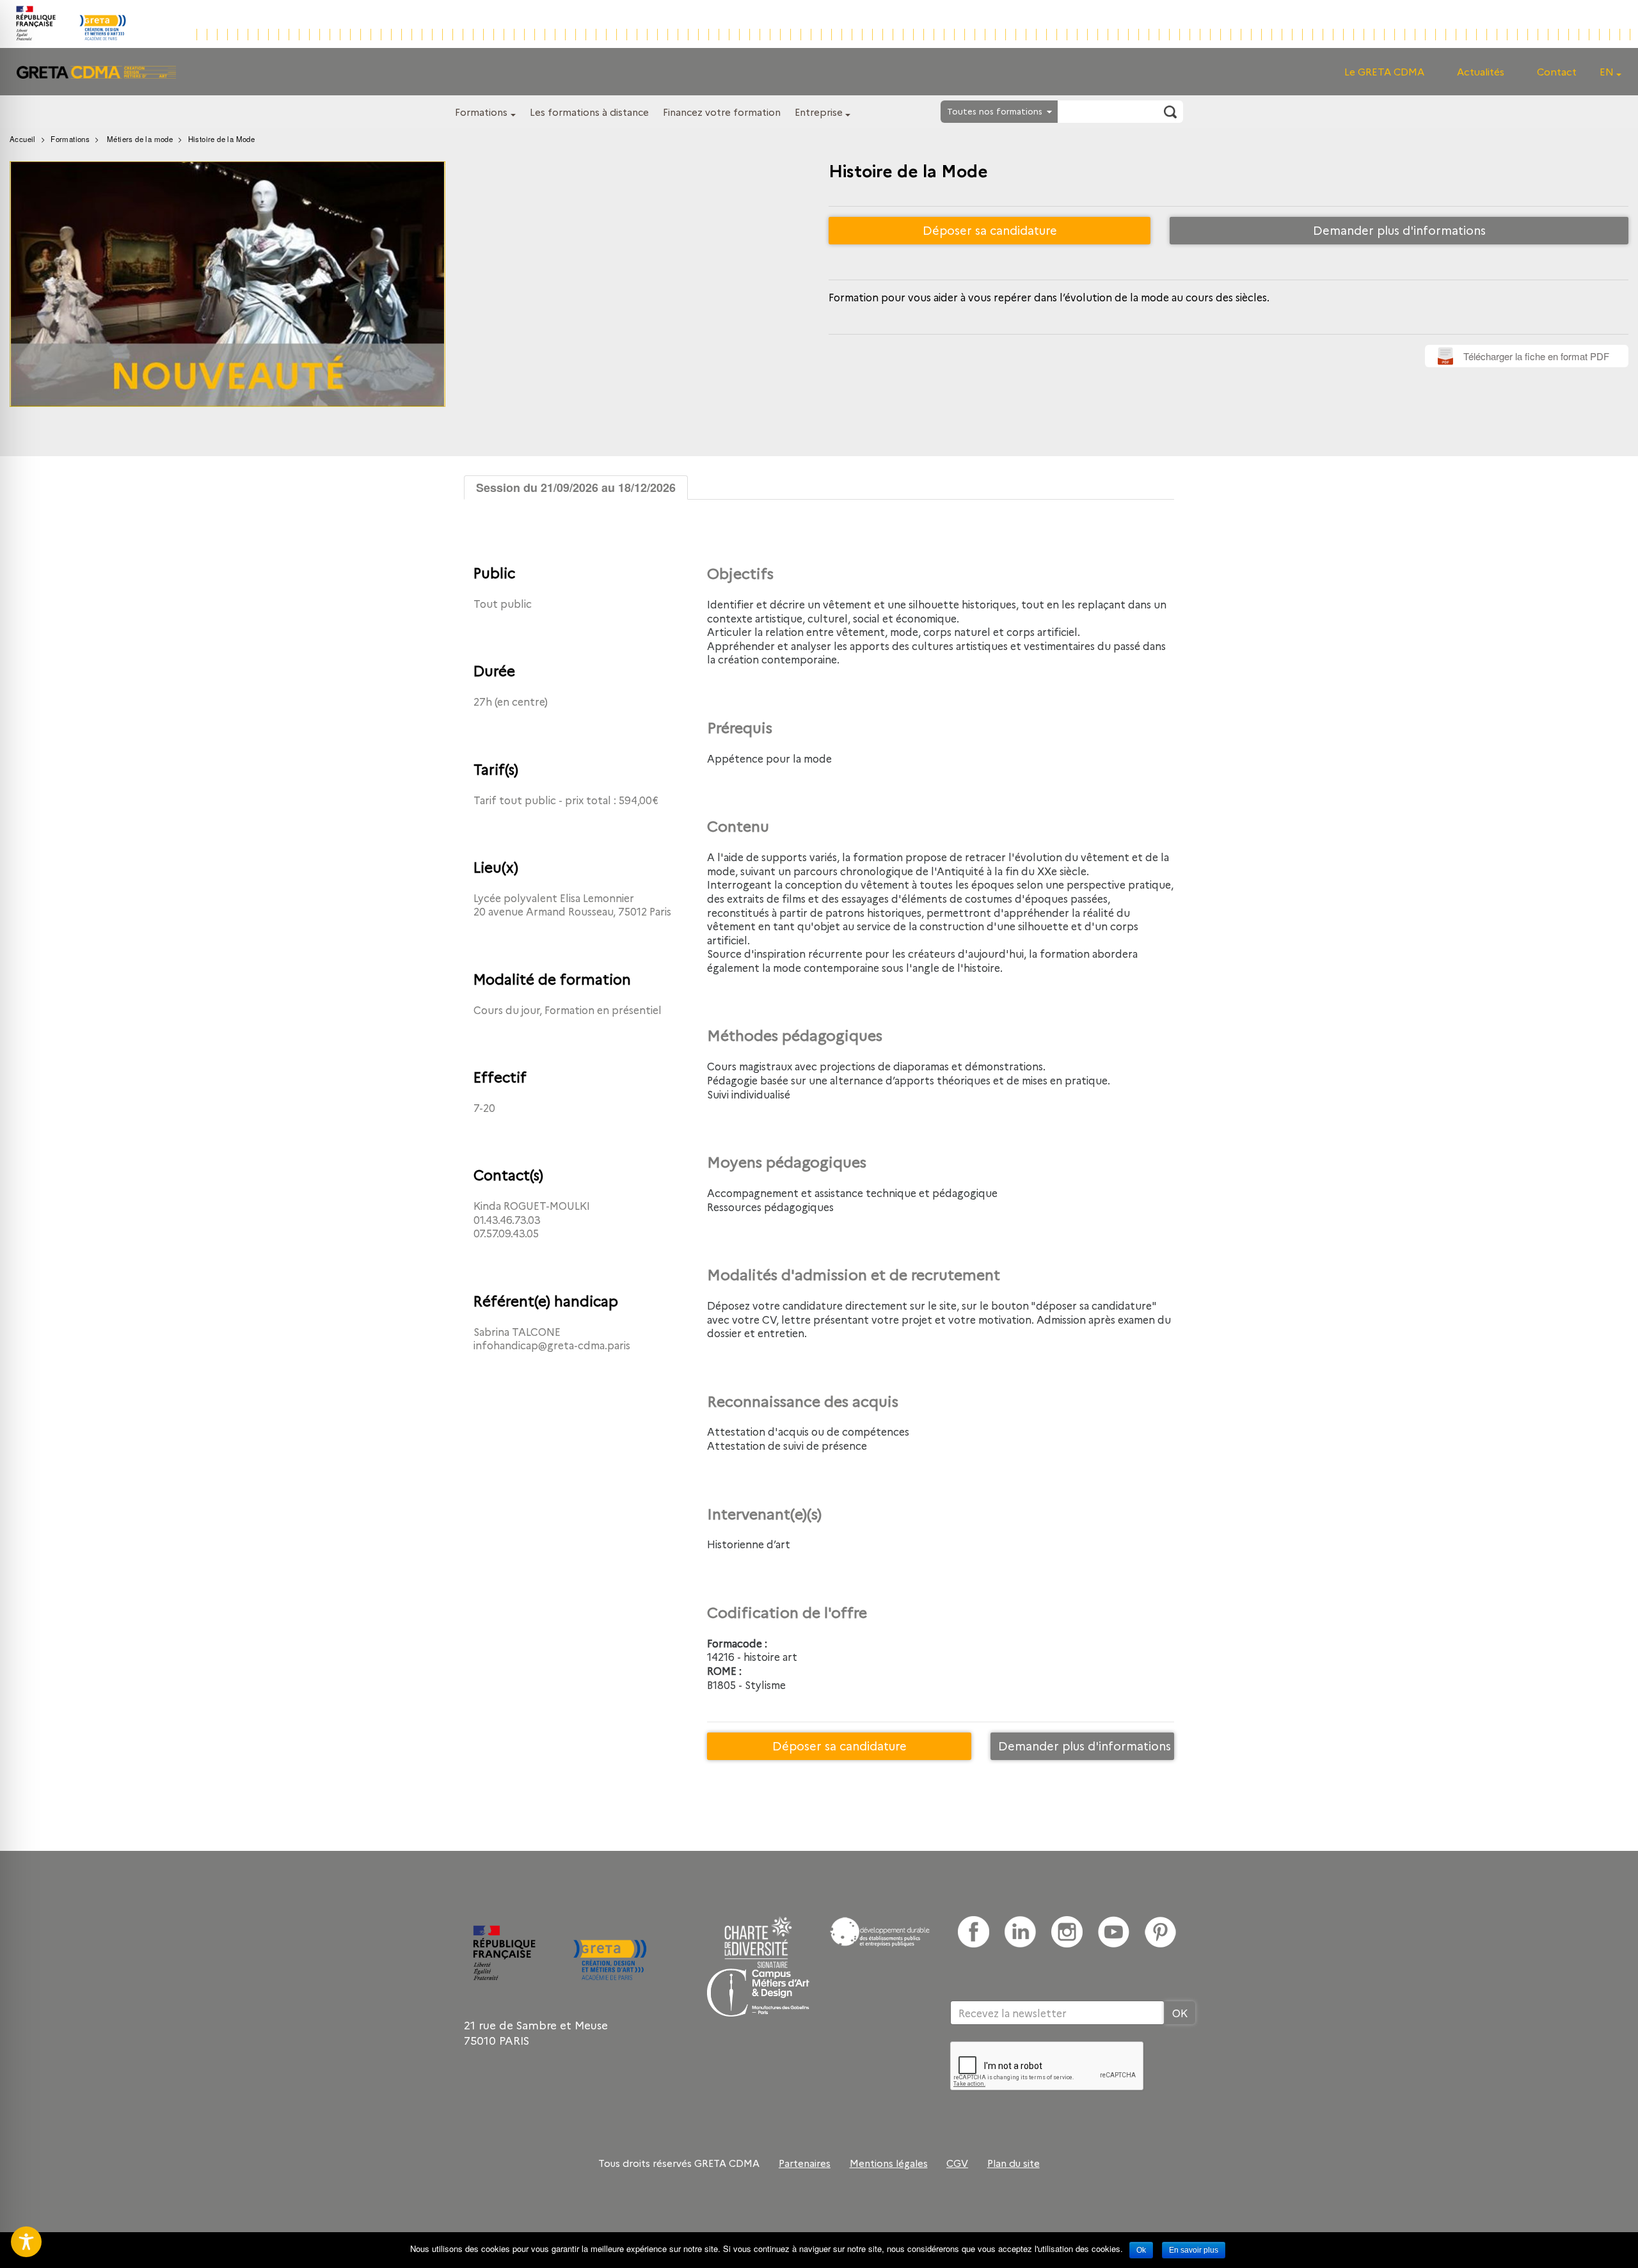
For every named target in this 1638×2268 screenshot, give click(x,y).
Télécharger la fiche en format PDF (1536, 356)
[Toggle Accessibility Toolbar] (26, 2242)
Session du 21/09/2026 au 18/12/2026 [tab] (576, 488)
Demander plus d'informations (1399, 230)
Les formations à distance (589, 112)
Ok (1141, 2250)
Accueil (23, 139)
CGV (957, 2163)
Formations (481, 112)
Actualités (1481, 71)
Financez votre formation (722, 112)
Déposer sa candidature (990, 230)
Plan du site (1014, 2163)
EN (1607, 71)
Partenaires (805, 2163)
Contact (1557, 71)
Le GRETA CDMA (1384, 71)
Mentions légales (889, 2163)
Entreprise (819, 112)
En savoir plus (1194, 2250)
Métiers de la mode (140, 139)
